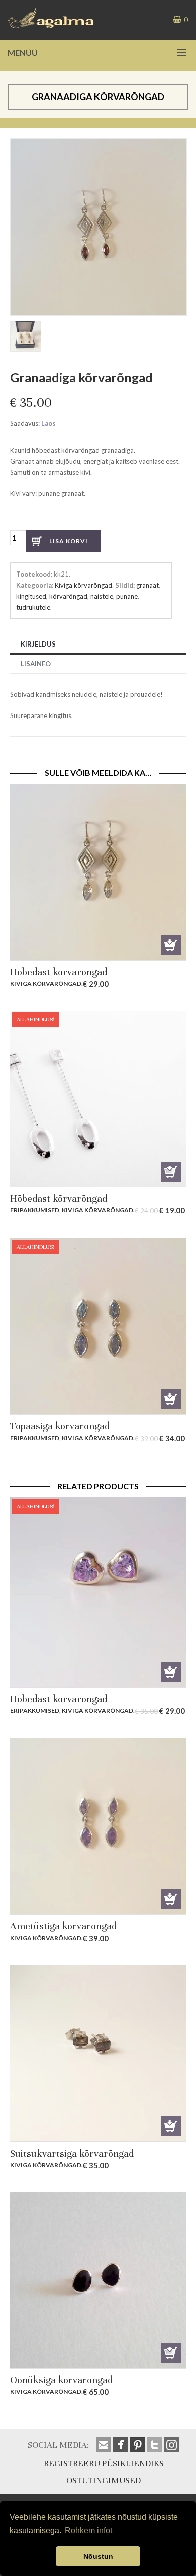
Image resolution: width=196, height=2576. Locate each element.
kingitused (31, 596)
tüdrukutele (33, 607)
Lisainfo (36, 664)
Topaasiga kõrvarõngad (60, 1426)
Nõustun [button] (98, 2556)
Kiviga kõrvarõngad (83, 585)
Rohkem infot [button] (88, 2530)
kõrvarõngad (68, 596)
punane (127, 596)
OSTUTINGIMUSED (104, 2481)
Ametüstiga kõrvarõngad (63, 1926)
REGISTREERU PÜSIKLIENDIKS (104, 2463)
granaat (148, 585)
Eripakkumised (35, 1210)
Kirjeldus (38, 644)
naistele (102, 596)
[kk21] (27, 338)
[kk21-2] (99, 144)
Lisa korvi (69, 541)
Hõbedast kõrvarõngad (59, 972)
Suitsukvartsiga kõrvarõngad (72, 2153)
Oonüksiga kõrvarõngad (61, 2380)
